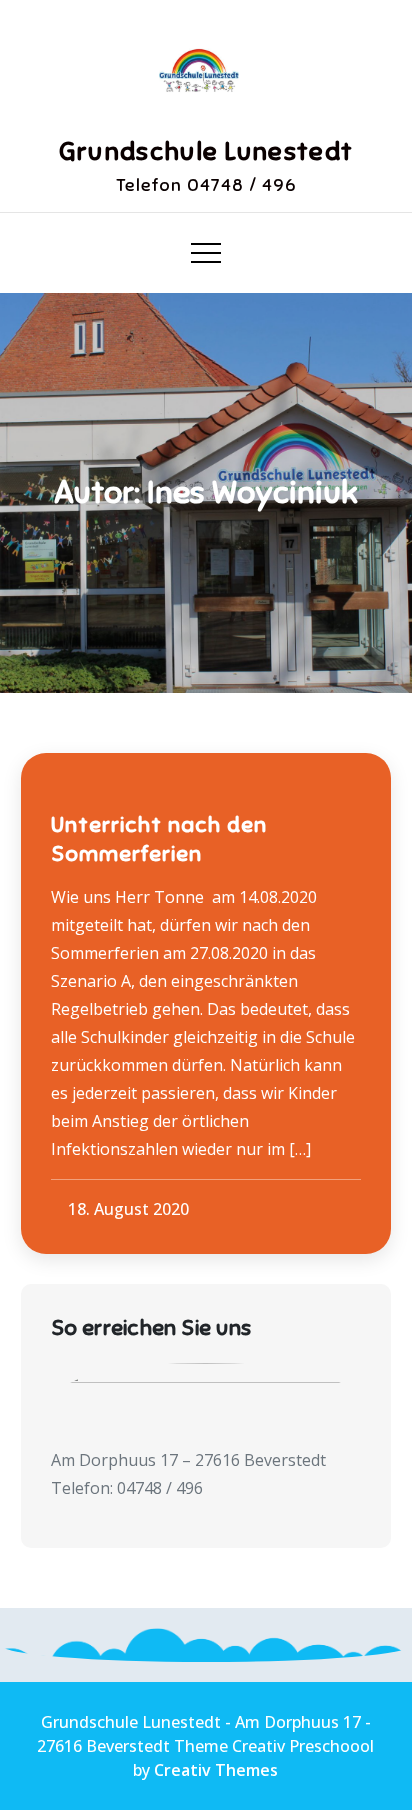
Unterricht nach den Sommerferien (159, 839)
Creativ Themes (216, 1770)
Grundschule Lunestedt (206, 151)
